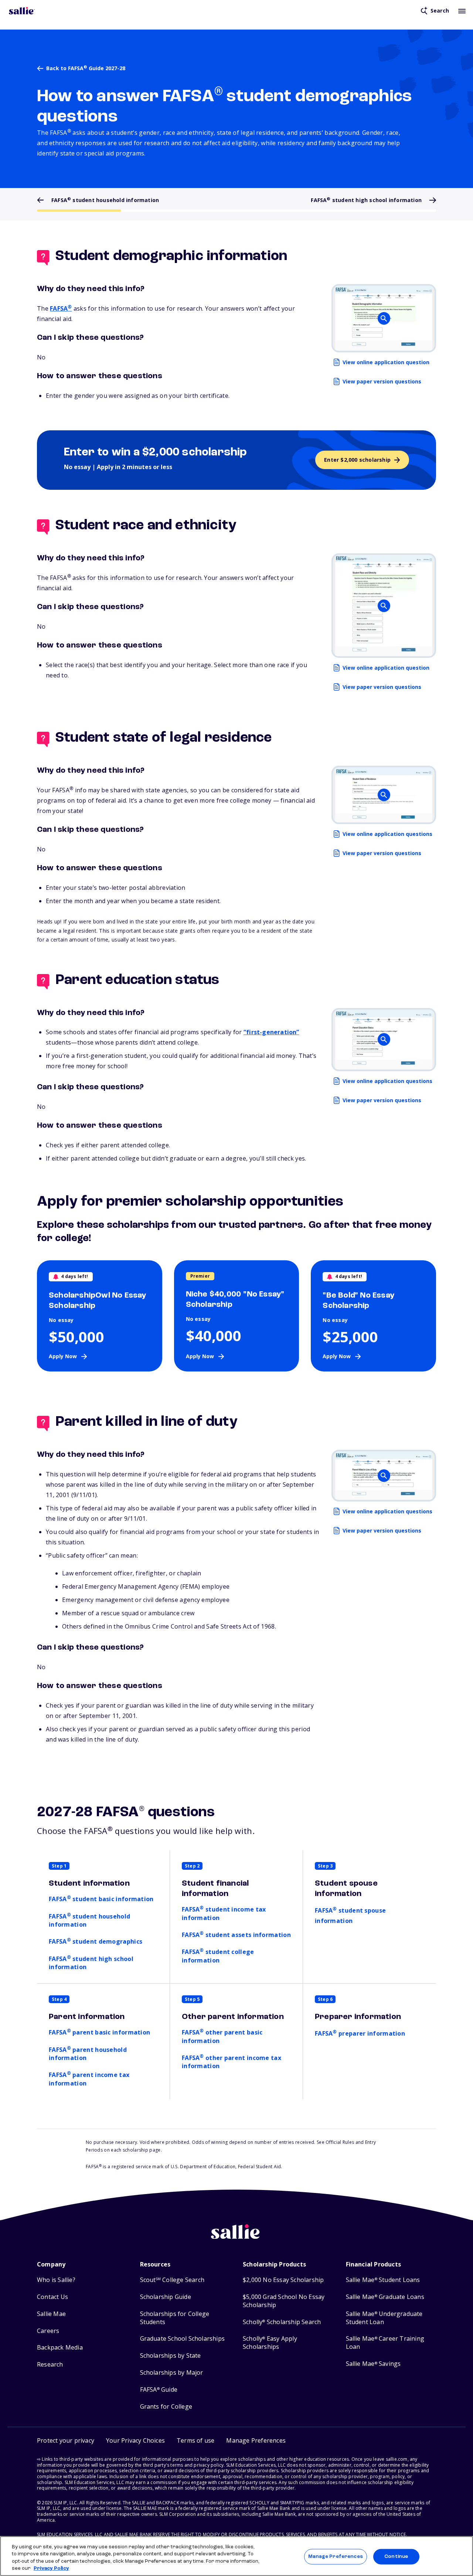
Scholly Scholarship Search (282, 2322)
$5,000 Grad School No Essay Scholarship (284, 2301)
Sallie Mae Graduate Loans (385, 2297)
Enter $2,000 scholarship (357, 460)
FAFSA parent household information (88, 2054)
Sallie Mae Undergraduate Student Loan (384, 2318)
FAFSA (61, 308)
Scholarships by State (171, 2356)
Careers (48, 2331)
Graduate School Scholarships (183, 2339)
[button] (256, 2441)
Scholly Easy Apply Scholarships (270, 2343)
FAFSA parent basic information (99, 2032)
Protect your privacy (66, 2440)
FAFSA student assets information (236, 1935)
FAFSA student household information (89, 1920)
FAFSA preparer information (360, 2033)
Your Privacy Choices (135, 2440)
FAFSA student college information (218, 1956)
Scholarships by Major (172, 2373)
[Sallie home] (22, 11)
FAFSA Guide (159, 2390)
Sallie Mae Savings (373, 2364)
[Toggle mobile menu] (462, 11)
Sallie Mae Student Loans (383, 2280)
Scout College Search (172, 2280)
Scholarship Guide (166, 2297)
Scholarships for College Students (175, 2318)
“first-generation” (271, 1032)
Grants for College (166, 2407)
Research (50, 2365)
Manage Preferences (335, 2557)
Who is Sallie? (56, 2280)
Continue (396, 2557)
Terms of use (195, 2440)
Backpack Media (60, 2348)
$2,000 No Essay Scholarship (283, 2280)
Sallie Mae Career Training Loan (385, 2343)
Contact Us (52, 2297)
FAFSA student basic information (101, 1899)
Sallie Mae (51, 2314)
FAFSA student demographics (96, 1941)
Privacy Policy (51, 2568)
